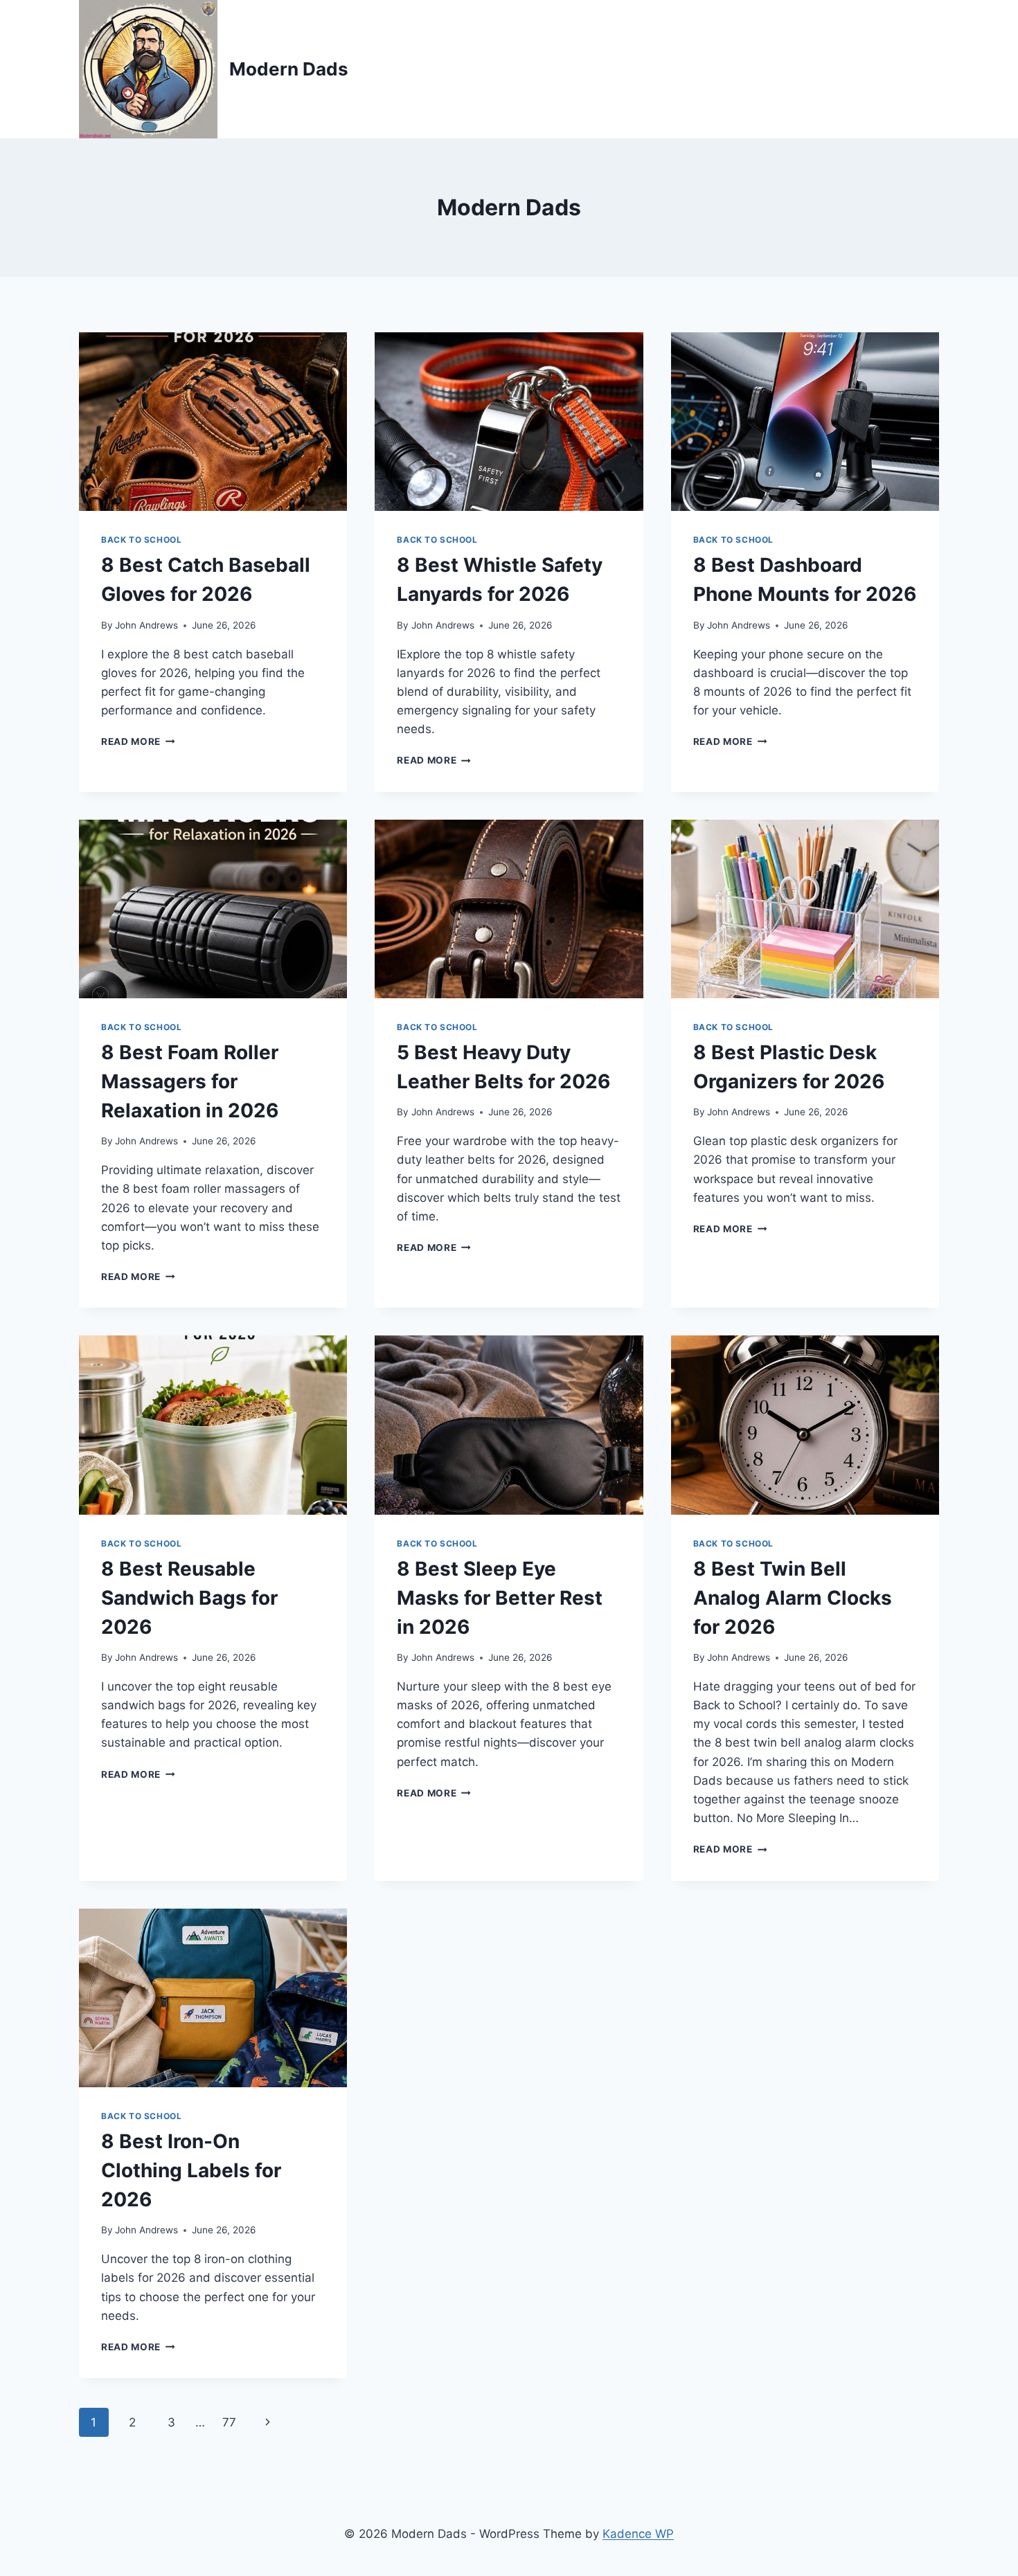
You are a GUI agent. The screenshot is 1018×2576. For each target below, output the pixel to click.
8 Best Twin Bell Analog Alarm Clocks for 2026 (793, 1598)
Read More (138, 741)
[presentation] (213, 422)
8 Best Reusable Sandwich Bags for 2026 (189, 1598)
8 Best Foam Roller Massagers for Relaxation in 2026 (190, 1081)
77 (229, 2422)
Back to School (141, 540)
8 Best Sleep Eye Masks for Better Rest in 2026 (500, 1598)
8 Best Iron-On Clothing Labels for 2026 (191, 2170)
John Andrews (146, 625)
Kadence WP (638, 2534)
